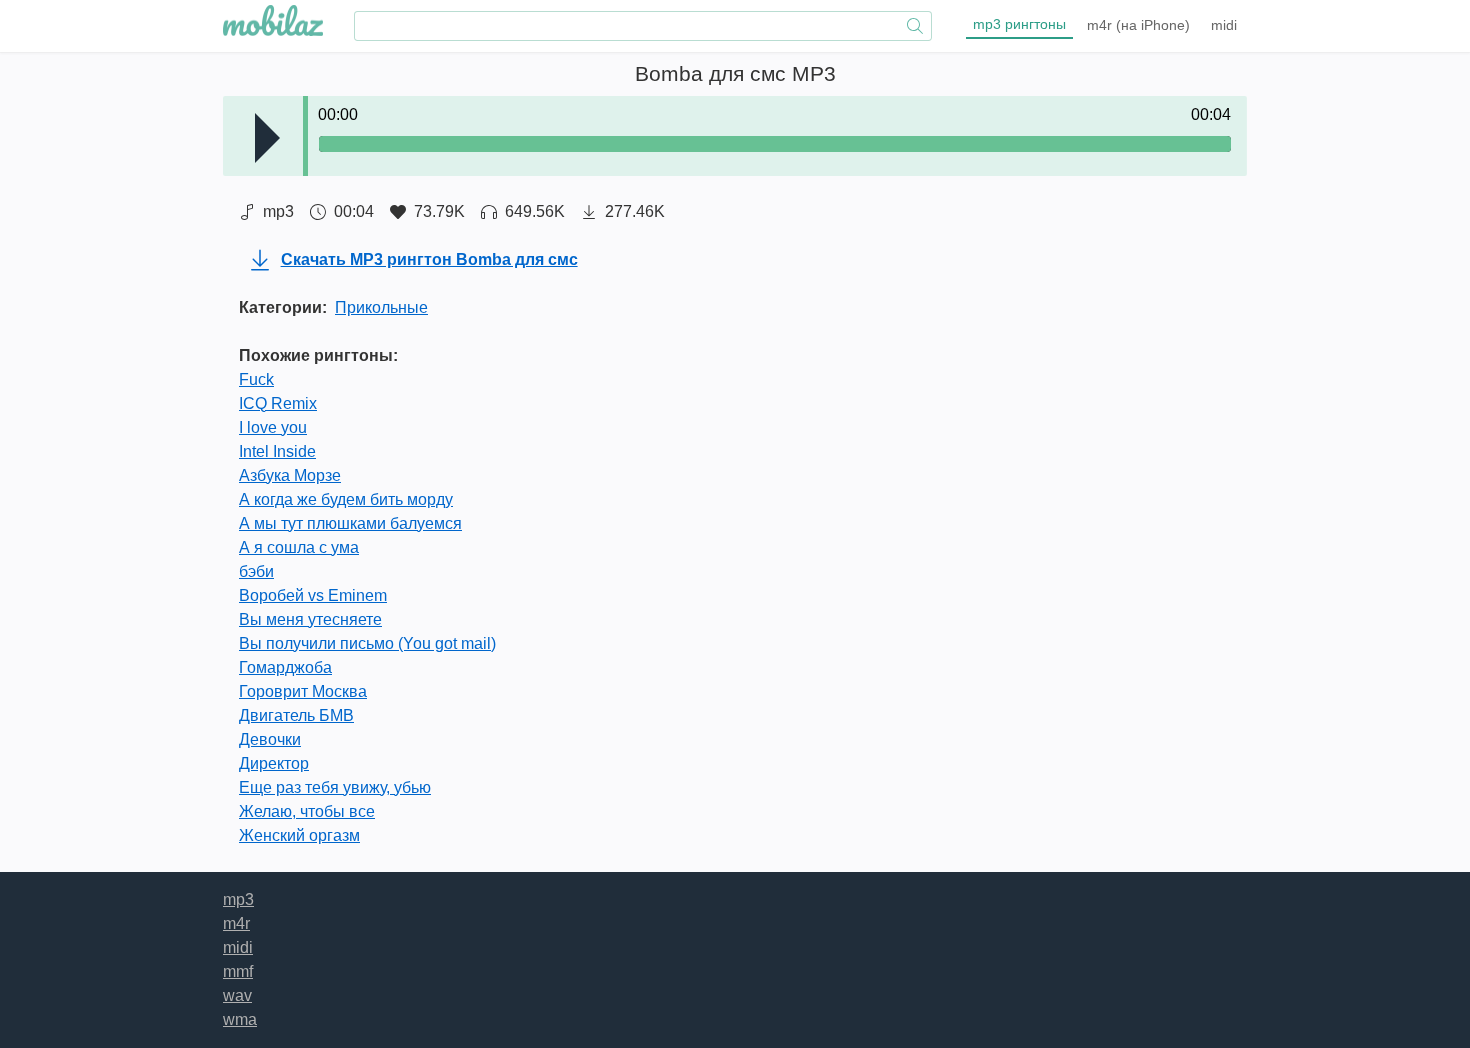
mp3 (1019, 24)
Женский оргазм (299, 835)
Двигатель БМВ (296, 715)
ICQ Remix (278, 403)
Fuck (256, 379)
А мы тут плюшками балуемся (350, 523)
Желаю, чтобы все (307, 811)
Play (267, 138)
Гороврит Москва (303, 691)
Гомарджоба (285, 667)
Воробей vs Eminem (313, 595)
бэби (256, 571)
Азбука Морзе (290, 475)
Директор (274, 763)
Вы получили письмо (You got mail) (367, 643)
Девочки (270, 739)
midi (1224, 25)
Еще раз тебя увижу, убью (335, 787)
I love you (273, 427)
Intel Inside (277, 451)
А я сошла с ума (299, 547)
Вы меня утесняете (310, 619)
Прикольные (381, 307)
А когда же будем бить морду (346, 499)
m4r (1138, 25)
